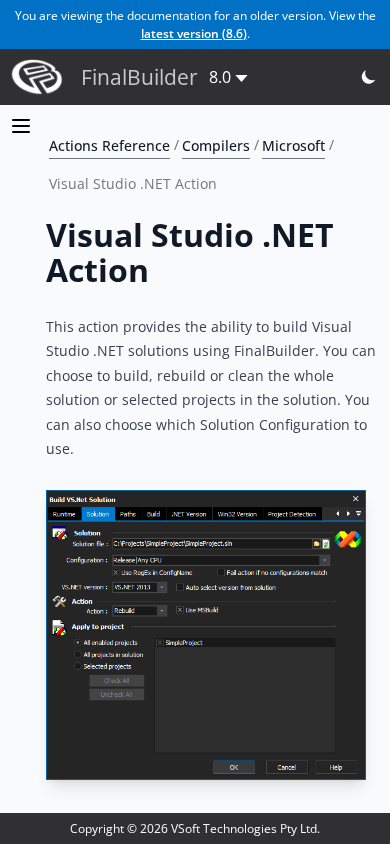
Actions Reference (109, 144)
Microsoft (293, 144)
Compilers (216, 144)
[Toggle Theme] (369, 77)
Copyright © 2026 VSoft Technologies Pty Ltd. (195, 828)
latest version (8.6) (194, 33)
